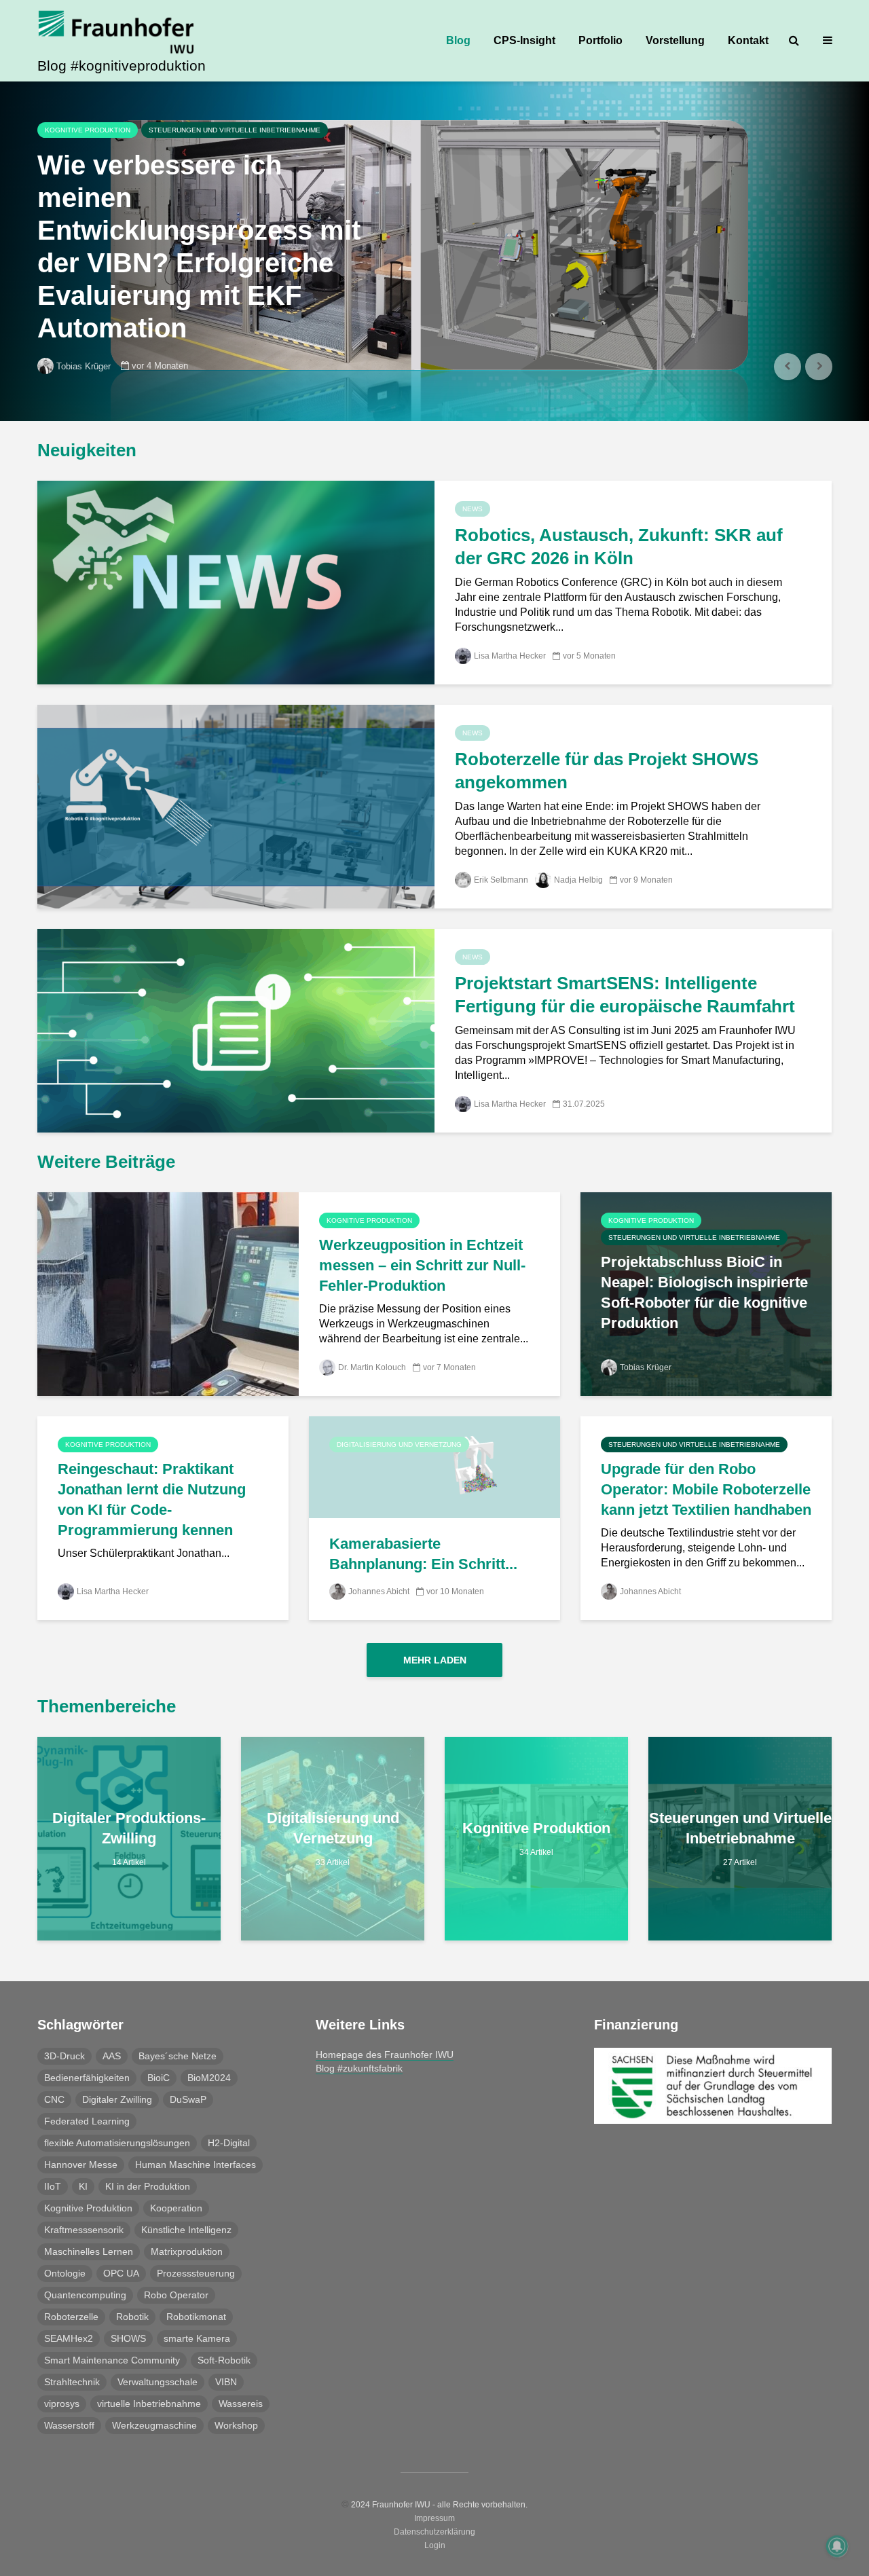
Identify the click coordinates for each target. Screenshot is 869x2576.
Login (435, 2545)
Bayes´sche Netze (178, 2056)
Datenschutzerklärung (434, 2532)
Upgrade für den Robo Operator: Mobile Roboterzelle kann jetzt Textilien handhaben (706, 1489)
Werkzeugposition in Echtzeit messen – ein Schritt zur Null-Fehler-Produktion (422, 1265)
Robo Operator (176, 2295)
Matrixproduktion (187, 2251)
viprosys (62, 2404)
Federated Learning (87, 2121)
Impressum (434, 2518)
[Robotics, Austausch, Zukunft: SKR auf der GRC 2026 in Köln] (236, 582)
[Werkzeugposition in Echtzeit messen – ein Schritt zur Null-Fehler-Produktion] (168, 1293)
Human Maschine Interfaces (196, 2165)
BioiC (159, 2078)
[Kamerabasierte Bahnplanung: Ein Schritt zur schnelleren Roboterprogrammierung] (434, 1466)
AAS (112, 2056)
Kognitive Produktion (88, 130)
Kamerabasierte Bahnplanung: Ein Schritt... (423, 1554)
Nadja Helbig (578, 880)
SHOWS (128, 2338)
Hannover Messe (81, 2165)
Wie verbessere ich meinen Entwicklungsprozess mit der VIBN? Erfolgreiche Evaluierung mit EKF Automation (199, 246)
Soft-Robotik (224, 2360)
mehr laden (435, 1660)
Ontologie (65, 2273)
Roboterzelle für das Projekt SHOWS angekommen (607, 771)
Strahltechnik (72, 2382)
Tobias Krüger (84, 366)
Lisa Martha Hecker (510, 656)
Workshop (236, 2425)
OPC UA (121, 2273)
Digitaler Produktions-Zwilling (129, 1828)
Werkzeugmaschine (154, 2425)
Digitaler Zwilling (117, 2099)
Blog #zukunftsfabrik (359, 2068)
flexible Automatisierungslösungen (117, 2143)
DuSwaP (188, 2099)
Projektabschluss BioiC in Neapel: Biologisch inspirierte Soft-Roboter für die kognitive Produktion (704, 1292)
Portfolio (600, 40)
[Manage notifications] (837, 2546)
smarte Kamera (197, 2338)
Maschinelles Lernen (89, 2251)
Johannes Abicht (379, 1591)
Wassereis (241, 2404)
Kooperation (176, 2208)
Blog (458, 40)
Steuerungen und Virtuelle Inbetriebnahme (235, 130)
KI (83, 2186)
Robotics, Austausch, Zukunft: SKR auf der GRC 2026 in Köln (619, 547)
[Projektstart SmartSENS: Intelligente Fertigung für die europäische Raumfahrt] (236, 1030)
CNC (54, 2099)
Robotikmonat (196, 2317)
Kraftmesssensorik (84, 2230)
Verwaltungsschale (158, 2382)
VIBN (226, 2382)
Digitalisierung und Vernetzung (399, 1445)
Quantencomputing (85, 2295)
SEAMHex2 (69, 2338)
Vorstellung (675, 40)
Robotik (132, 2317)
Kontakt (748, 40)
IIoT (53, 2186)
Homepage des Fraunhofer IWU (385, 2055)
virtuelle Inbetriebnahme (149, 2404)
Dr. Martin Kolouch (372, 1367)
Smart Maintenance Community (112, 2360)
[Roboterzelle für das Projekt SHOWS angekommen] (236, 806)
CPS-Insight (524, 40)
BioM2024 (209, 2078)
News (473, 509)
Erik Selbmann (501, 880)
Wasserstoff (69, 2425)
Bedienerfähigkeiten (87, 2078)
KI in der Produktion (148, 2186)
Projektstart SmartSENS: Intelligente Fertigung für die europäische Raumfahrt (625, 995)
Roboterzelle (71, 2317)
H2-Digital (229, 2143)
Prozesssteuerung (196, 2273)
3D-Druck (64, 2056)
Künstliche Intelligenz (186, 2230)
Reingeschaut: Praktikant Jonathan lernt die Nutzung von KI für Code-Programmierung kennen (152, 1499)
